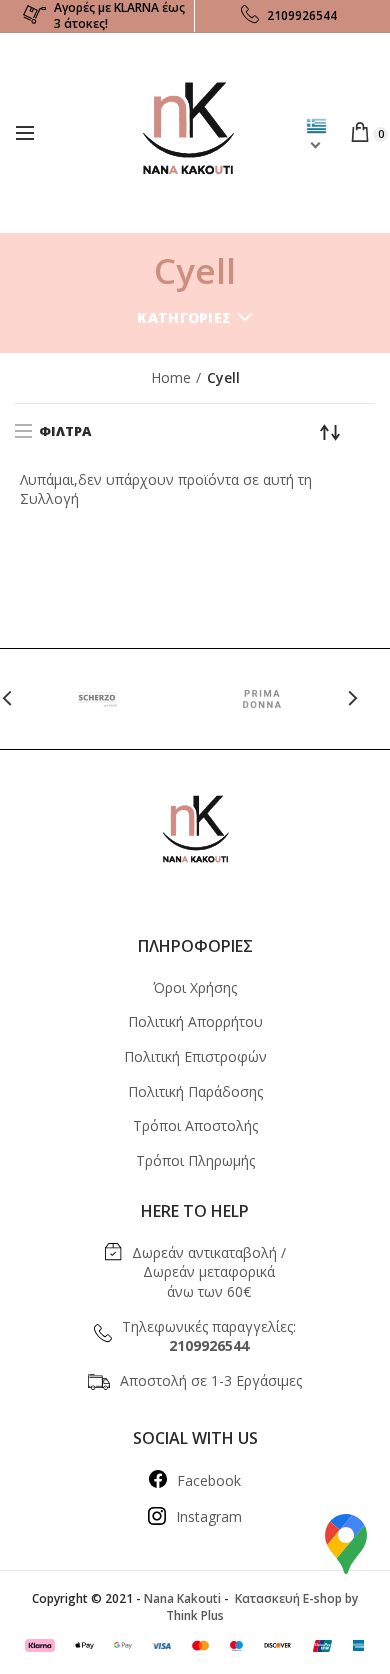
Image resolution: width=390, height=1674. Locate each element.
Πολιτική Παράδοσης (195, 1091)
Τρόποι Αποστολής (195, 1125)
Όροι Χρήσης (195, 987)
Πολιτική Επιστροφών (195, 1056)
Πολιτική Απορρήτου (195, 1021)
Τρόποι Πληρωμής (195, 1160)
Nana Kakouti (182, 1598)
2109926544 (302, 15)
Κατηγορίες (184, 317)
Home (171, 377)
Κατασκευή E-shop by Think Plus (262, 1607)
